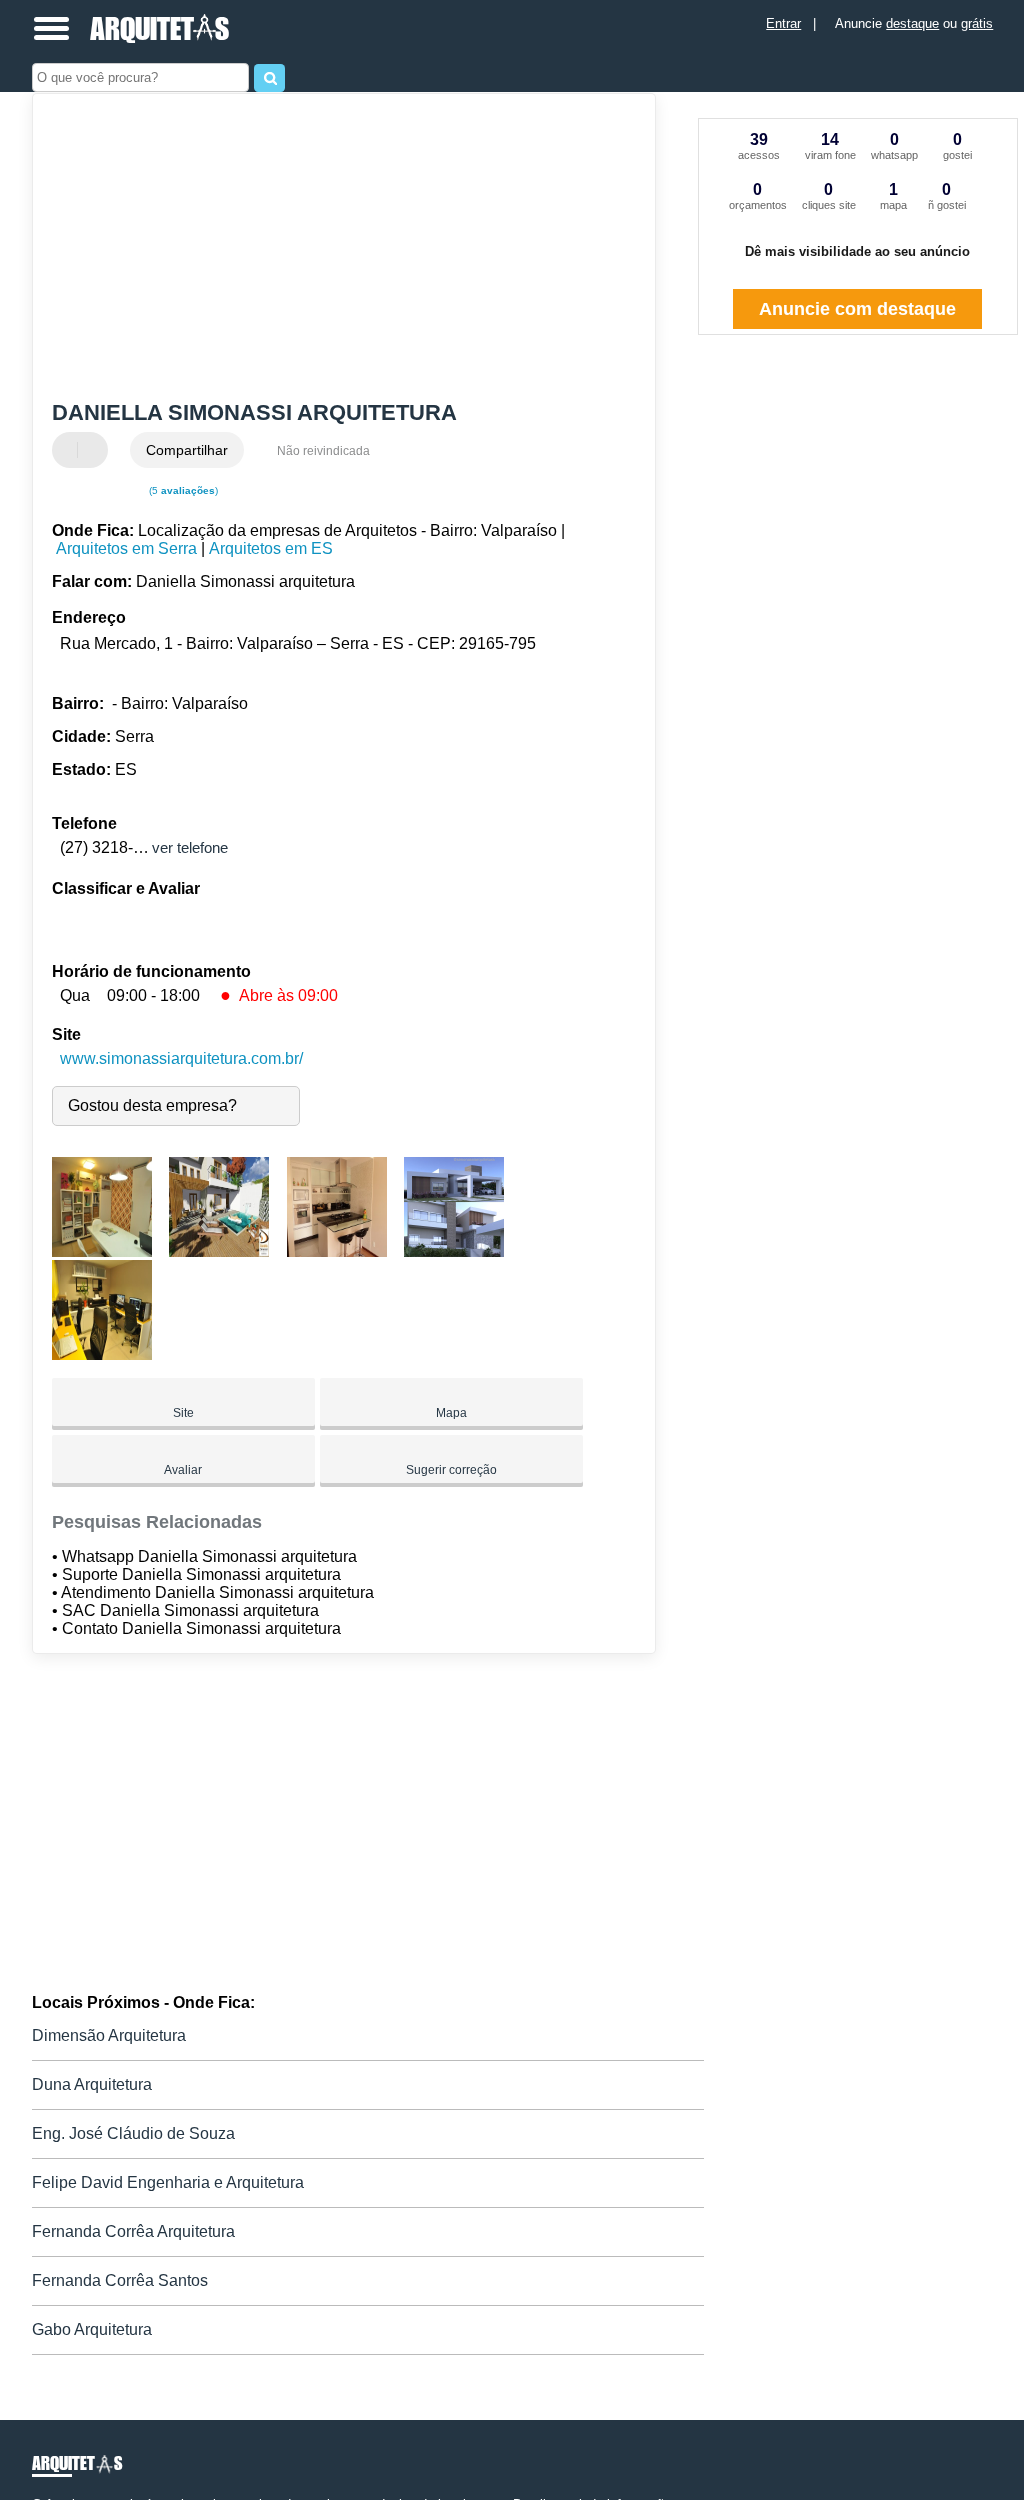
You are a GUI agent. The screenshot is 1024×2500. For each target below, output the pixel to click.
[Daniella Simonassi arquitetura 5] (102, 1354)
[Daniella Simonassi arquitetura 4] (454, 1251)
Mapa (451, 1413)
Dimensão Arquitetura (109, 2035)
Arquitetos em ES (271, 548)
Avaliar (183, 1470)
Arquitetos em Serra (126, 548)
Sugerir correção (451, 1470)
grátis (977, 23)
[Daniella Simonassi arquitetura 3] (337, 1251)
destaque (912, 23)
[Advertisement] (332, 249)
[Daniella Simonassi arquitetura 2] (219, 1251)
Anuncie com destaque (857, 309)
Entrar (783, 23)
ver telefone (190, 847)
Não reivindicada (323, 451)
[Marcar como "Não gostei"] (95, 450)
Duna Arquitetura (92, 2084)
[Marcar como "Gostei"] (70, 450)
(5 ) (182, 490)
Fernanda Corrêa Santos (120, 2280)
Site (183, 1413)
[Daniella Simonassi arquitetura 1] (102, 1251)
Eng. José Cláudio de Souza (133, 2133)
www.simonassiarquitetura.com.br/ (181, 1058)
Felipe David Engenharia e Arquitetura (168, 2182)
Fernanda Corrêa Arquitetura (133, 2231)
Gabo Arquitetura (92, 2329)
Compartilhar (187, 450)
